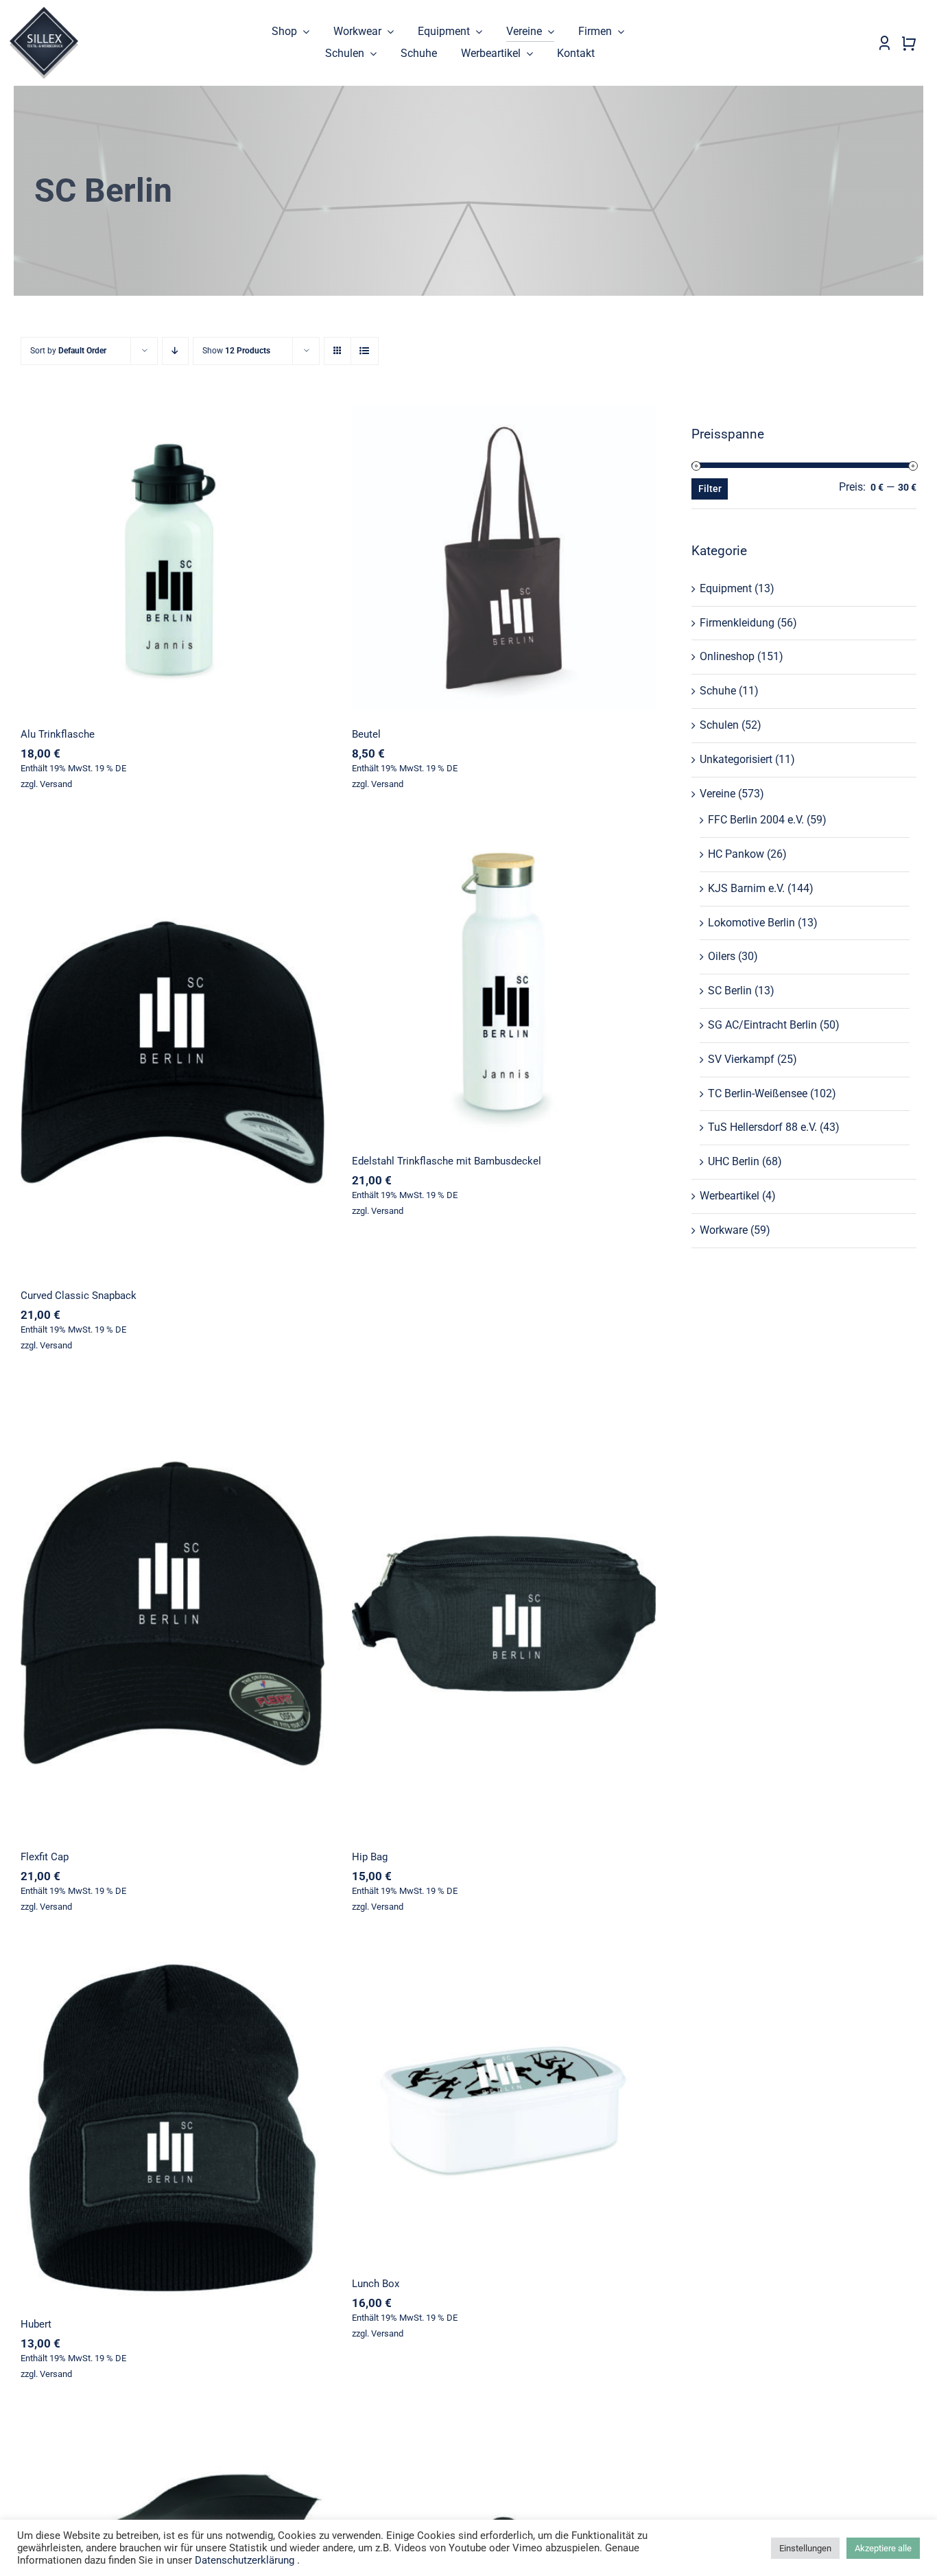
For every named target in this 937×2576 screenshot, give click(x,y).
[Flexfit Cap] (173, 1614)
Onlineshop (727, 656)
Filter (710, 489)
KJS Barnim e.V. (746, 888)
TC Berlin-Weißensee (758, 1093)
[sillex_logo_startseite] (44, 12)
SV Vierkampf (741, 1059)
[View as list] (365, 351)
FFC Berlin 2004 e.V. (756, 820)
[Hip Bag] (504, 1614)
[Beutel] (504, 558)
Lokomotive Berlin (751, 923)
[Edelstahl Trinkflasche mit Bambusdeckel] (504, 985)
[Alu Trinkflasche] (173, 558)
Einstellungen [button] (805, 2548)
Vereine (717, 794)
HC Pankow (736, 854)
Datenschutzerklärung (245, 2560)
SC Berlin (730, 991)
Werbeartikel (730, 1196)
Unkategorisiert (736, 759)
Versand (56, 784)
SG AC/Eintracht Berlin (762, 1025)
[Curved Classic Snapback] (173, 1052)
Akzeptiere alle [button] (883, 2548)
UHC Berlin (734, 1161)
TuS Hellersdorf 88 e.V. (762, 1127)
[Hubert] (173, 2128)
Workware (724, 1230)
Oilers (722, 956)
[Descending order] (175, 351)
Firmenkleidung (737, 623)
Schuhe (718, 691)
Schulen (719, 725)
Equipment (726, 588)
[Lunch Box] (504, 2108)
